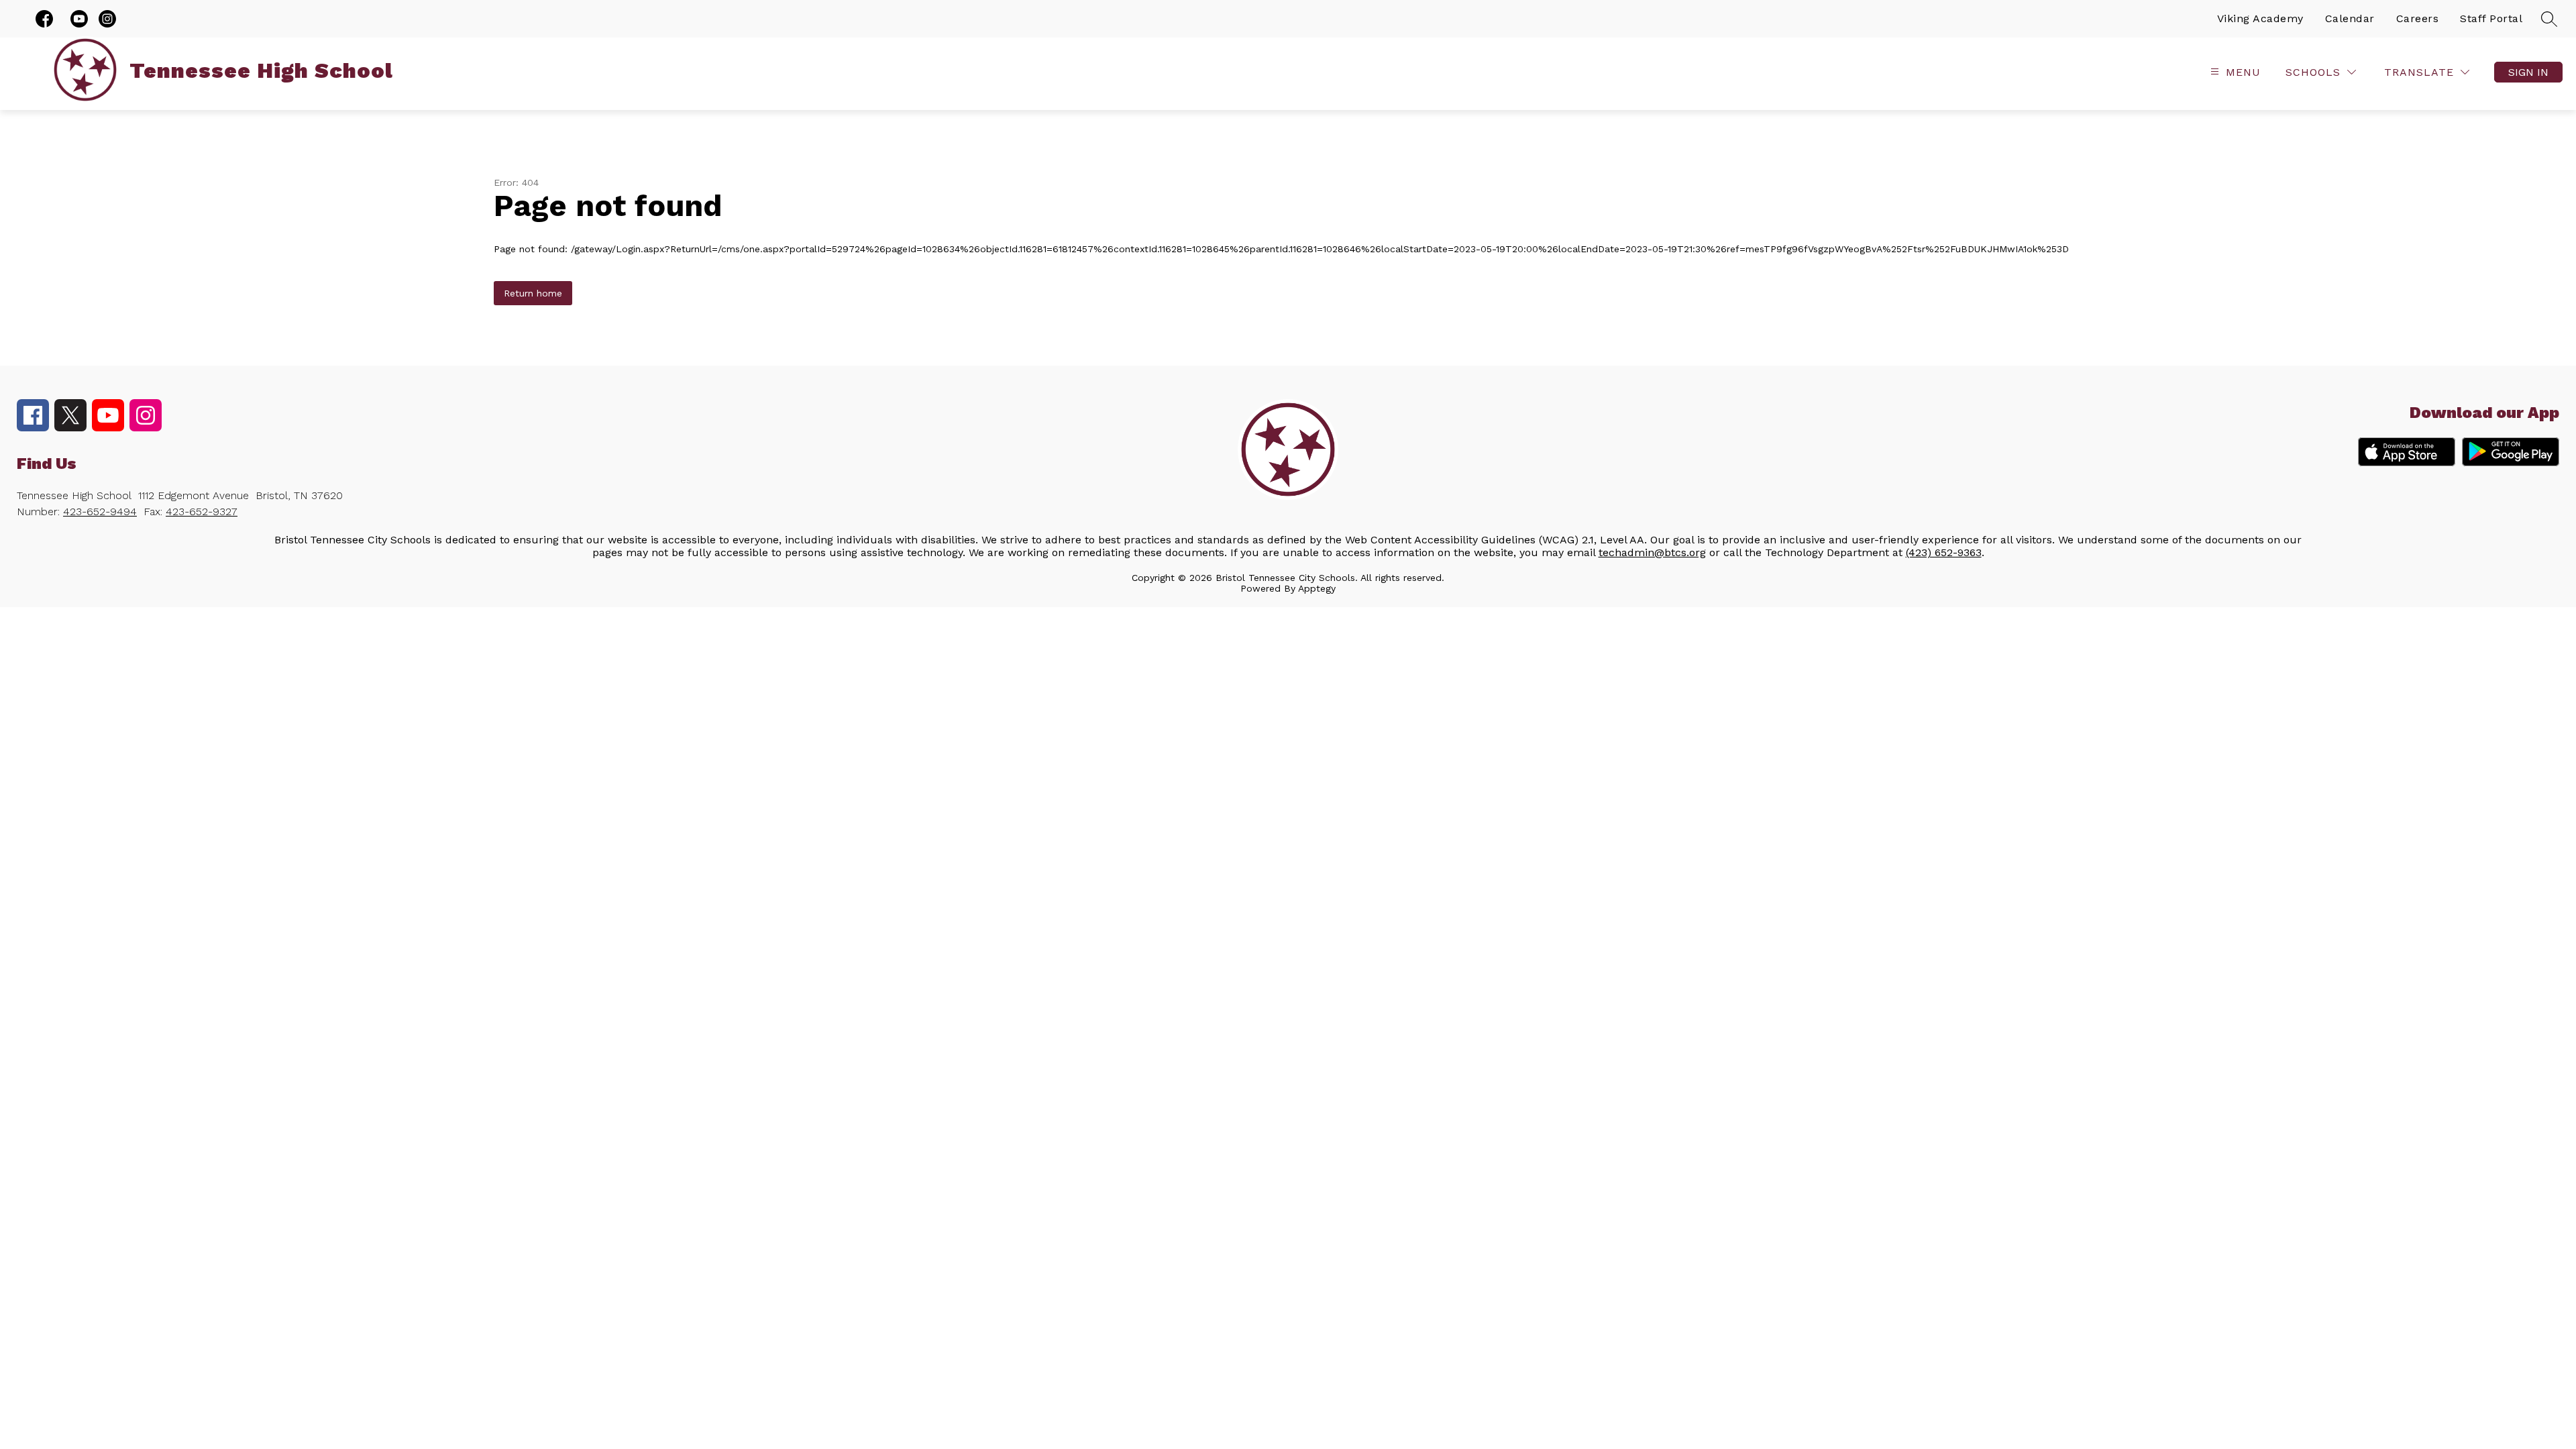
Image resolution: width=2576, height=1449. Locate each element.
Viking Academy (2260, 18)
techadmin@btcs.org (1652, 552)
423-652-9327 (202, 512)
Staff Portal (2491, 18)
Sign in (2528, 72)
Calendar (2350, 18)
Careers (2418, 18)
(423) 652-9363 (1944, 552)
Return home (533, 293)
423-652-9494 (100, 512)
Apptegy (1317, 588)
